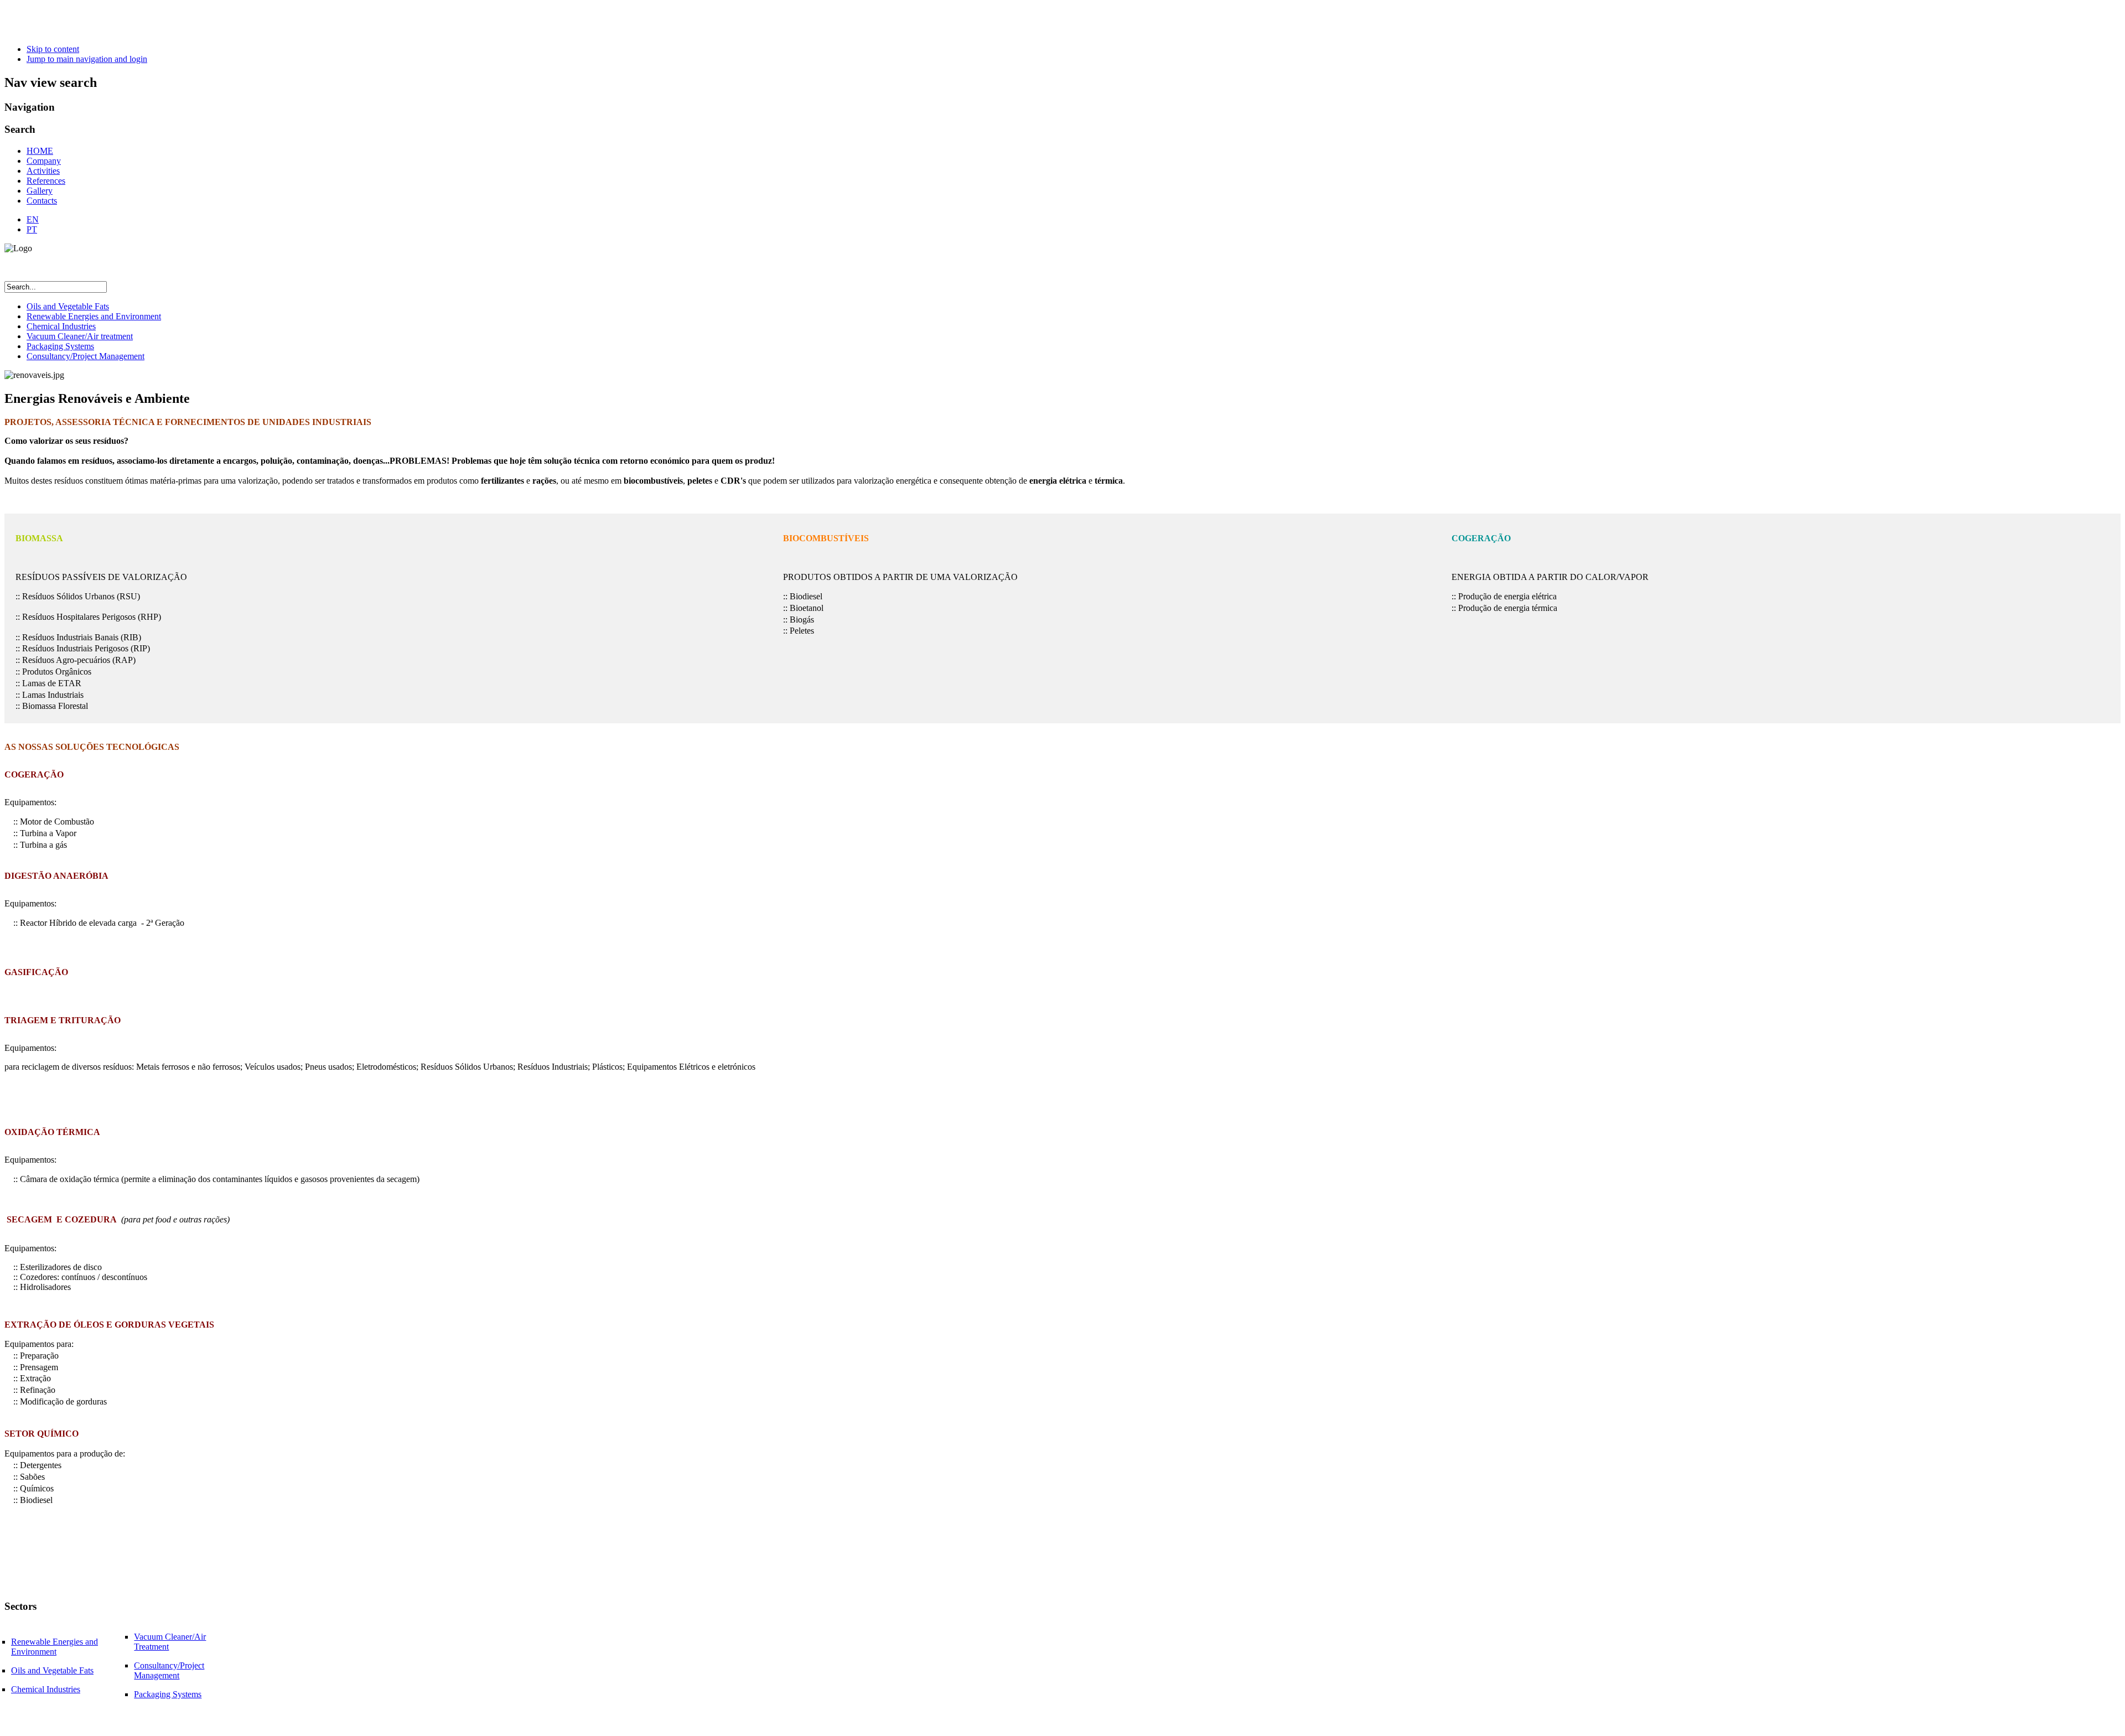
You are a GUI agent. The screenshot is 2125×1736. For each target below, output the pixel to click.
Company (44, 161)
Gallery (40, 191)
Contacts (42, 201)
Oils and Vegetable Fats (68, 306)
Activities (43, 171)
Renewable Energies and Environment (94, 316)
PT (32, 229)
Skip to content (53, 49)
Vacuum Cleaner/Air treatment (80, 336)
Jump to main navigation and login (87, 59)
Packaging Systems (60, 346)
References (46, 181)
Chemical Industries (61, 326)
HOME (40, 151)
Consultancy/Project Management (85, 356)
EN (33, 219)
